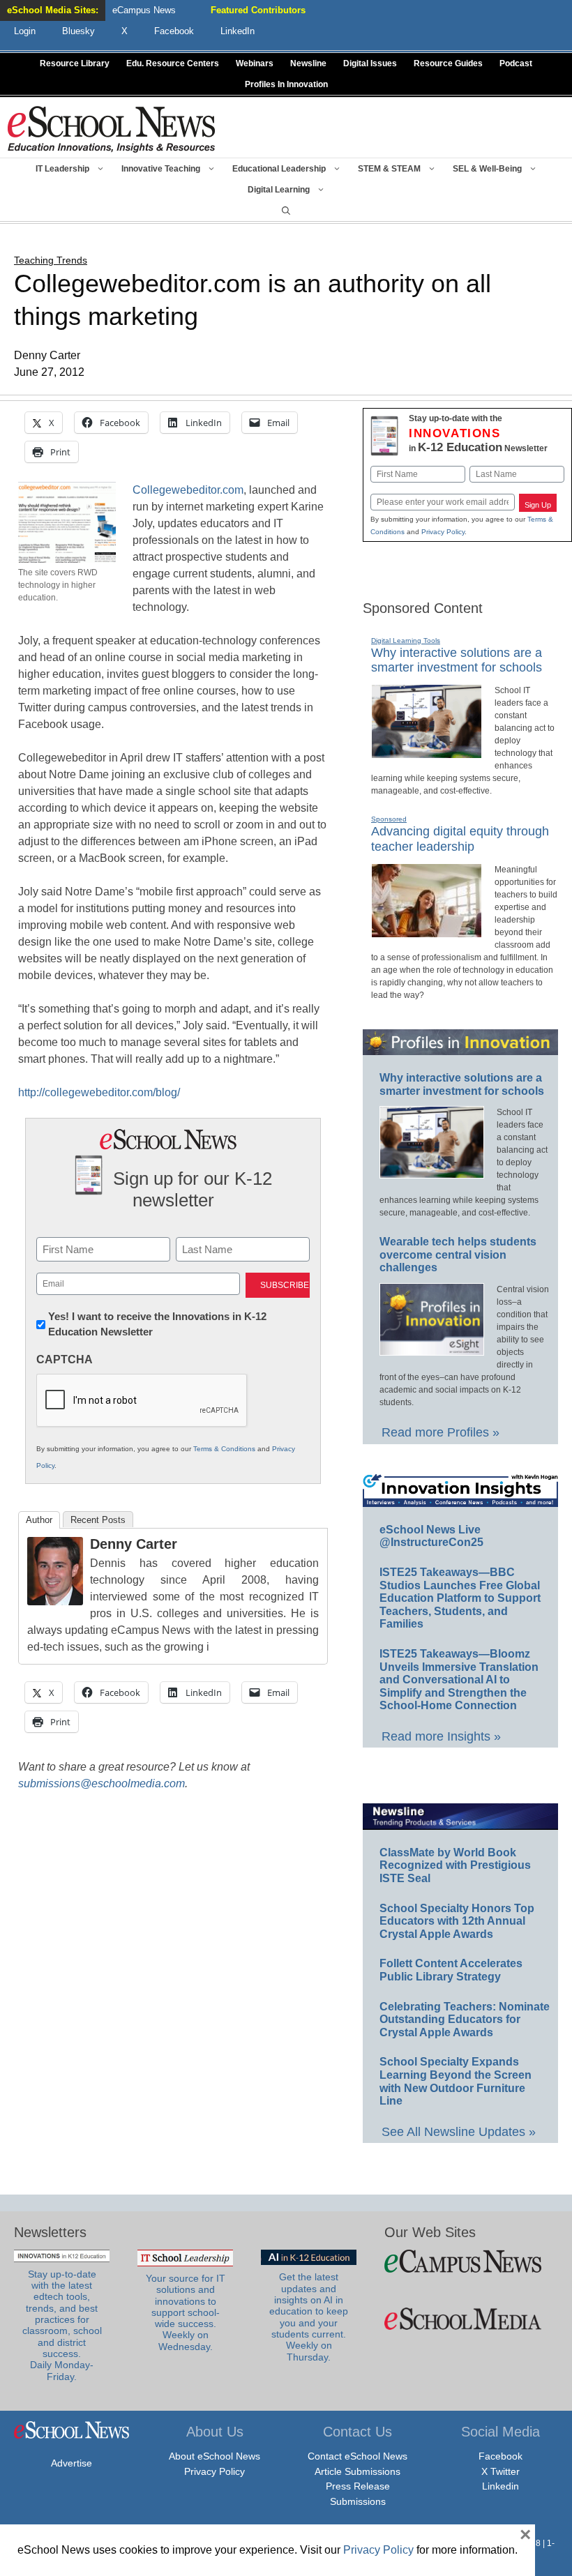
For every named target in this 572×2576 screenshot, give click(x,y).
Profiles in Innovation (286, 84)
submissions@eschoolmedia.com (101, 1783)
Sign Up (538, 505)
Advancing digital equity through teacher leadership (460, 839)
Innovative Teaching (161, 169)
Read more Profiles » (441, 1432)
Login (25, 31)
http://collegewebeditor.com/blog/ (99, 1092)
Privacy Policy (443, 532)
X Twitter (500, 2471)
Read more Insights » (441, 1736)
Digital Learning (279, 190)
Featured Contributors (258, 10)
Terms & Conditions (224, 1449)
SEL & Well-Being (487, 169)
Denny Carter (134, 1544)
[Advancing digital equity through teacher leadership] (427, 932)
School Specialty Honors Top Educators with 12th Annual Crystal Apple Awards (457, 1921)
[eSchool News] (112, 129)
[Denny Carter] (55, 1601)
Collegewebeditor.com (188, 490)
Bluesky (78, 31)
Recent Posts (98, 1520)
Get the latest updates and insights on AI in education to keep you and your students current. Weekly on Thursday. (309, 2317)
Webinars (255, 63)
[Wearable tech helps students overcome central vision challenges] (432, 1349)
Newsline (308, 63)
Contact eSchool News (357, 2456)
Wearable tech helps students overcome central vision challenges (458, 1255)
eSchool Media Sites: (53, 10)
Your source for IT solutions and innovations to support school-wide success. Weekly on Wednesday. (186, 2313)
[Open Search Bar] (286, 211)
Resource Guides (448, 63)
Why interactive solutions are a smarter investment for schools (457, 660)
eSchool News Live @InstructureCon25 (431, 1536)
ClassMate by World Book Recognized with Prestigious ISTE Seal (455, 1865)
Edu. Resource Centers (173, 63)
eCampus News (144, 10)
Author (39, 1520)
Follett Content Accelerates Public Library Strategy (451, 1970)
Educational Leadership (279, 169)
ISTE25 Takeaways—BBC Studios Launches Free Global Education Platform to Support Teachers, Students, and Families (460, 1598)
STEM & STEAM (389, 169)
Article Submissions (357, 2471)
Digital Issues (370, 63)
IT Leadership (62, 169)
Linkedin (500, 2486)
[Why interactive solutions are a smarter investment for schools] (427, 752)
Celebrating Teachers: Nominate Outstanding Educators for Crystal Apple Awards (465, 2020)
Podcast (516, 63)
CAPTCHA (65, 1359)
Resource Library (75, 63)
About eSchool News (214, 2456)
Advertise (71, 2463)
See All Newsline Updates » (459, 2132)
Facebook (500, 2456)
